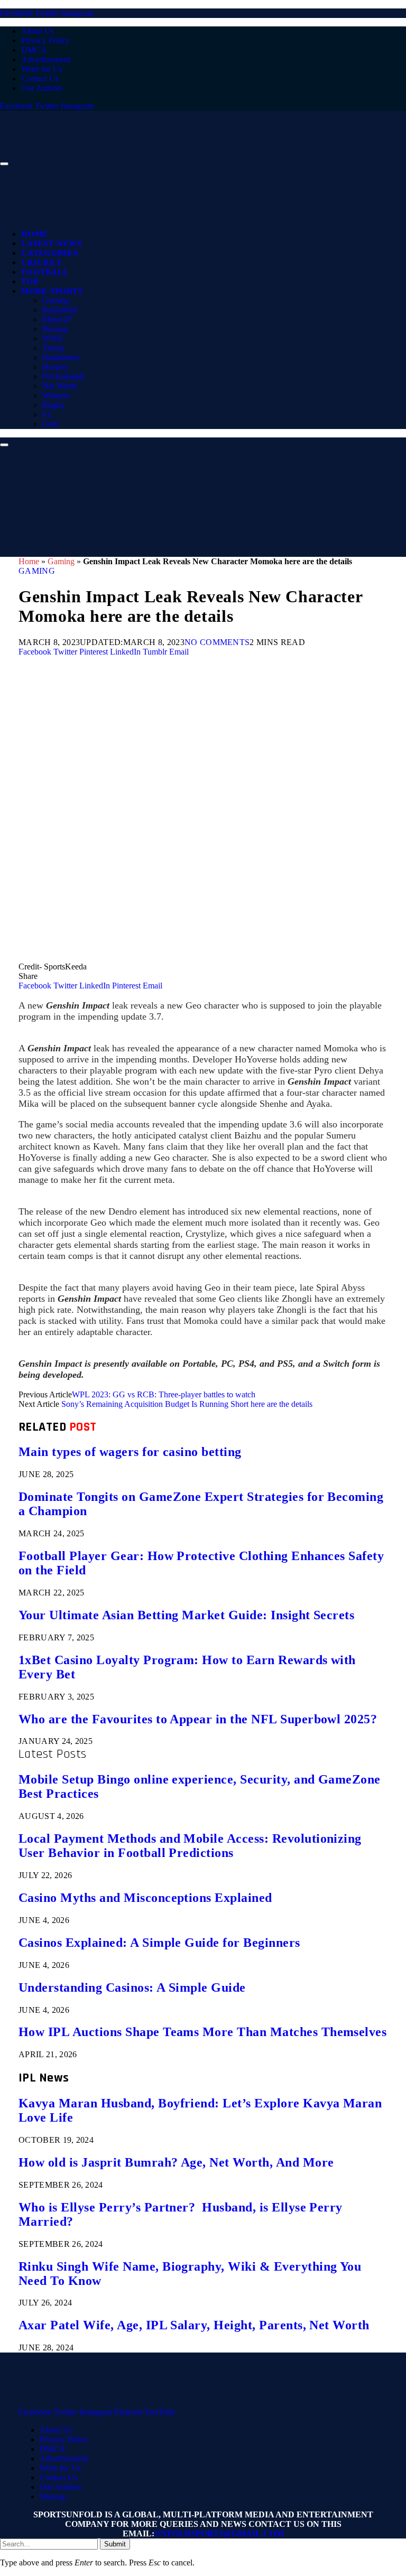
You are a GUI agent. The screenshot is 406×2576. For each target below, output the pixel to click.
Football (45, 272)
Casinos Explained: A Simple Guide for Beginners (159, 1943)
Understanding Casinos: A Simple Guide (132, 1987)
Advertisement (45, 59)
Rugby (54, 405)
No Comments (217, 642)
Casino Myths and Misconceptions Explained (145, 1898)
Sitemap (53, 2496)
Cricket (41, 263)
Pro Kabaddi (63, 376)
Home (35, 234)
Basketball (60, 310)
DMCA (34, 50)
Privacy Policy (45, 40)
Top (30, 282)
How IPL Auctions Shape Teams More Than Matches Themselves (202, 2032)
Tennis (53, 348)
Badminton (61, 357)
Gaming (56, 300)
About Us (38, 31)
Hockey (56, 367)
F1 (47, 414)
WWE (53, 338)
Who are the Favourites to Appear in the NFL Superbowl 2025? (198, 1719)
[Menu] (4, 164)
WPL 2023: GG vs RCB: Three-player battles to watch (164, 1394)
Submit (115, 2544)
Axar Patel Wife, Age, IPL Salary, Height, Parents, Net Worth (194, 2325)
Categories (50, 253)
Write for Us (42, 69)
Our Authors (42, 88)
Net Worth (60, 386)
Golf (50, 424)
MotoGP (57, 319)
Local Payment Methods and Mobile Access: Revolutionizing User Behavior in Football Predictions (190, 1846)
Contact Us (40, 78)
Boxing (55, 329)
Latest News (51, 244)
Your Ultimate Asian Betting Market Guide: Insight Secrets (186, 1615)
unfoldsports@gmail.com (219, 2533)
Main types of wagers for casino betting (130, 1452)
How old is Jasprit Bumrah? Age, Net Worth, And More (176, 2162)
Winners (56, 395)
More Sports (52, 291)
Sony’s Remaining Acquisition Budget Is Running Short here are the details (187, 1404)
